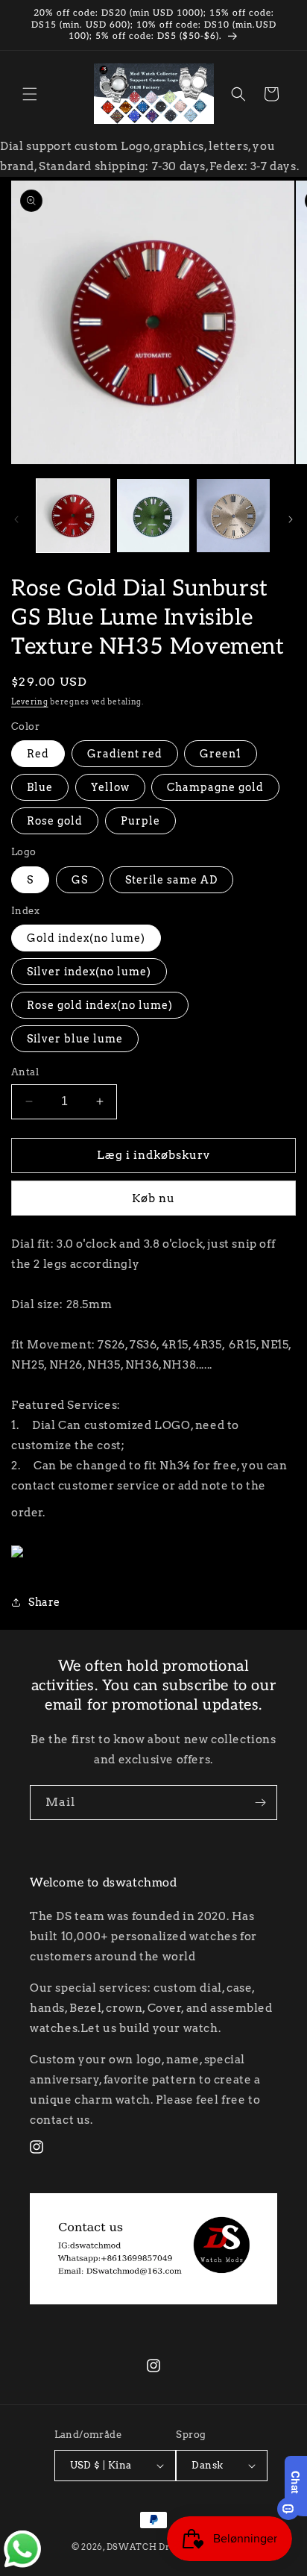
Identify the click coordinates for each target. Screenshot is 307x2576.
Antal (25, 1072)
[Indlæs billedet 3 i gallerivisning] (233, 516)
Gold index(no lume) (86, 938)
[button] (30, 94)
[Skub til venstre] (16, 519)
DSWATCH (132, 2547)
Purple (140, 821)
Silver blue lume (75, 1039)
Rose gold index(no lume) (100, 1005)
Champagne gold (215, 787)
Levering (30, 701)
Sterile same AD (171, 880)
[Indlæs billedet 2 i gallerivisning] (153, 516)
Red (38, 754)
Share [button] (44, 1602)
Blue (40, 787)
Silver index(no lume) (89, 972)
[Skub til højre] (291, 519)
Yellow (110, 787)
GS (80, 880)
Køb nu (153, 1198)
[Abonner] (260, 1803)
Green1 (221, 754)
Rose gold (55, 821)
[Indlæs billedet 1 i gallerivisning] (73, 516)
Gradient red (125, 754)
